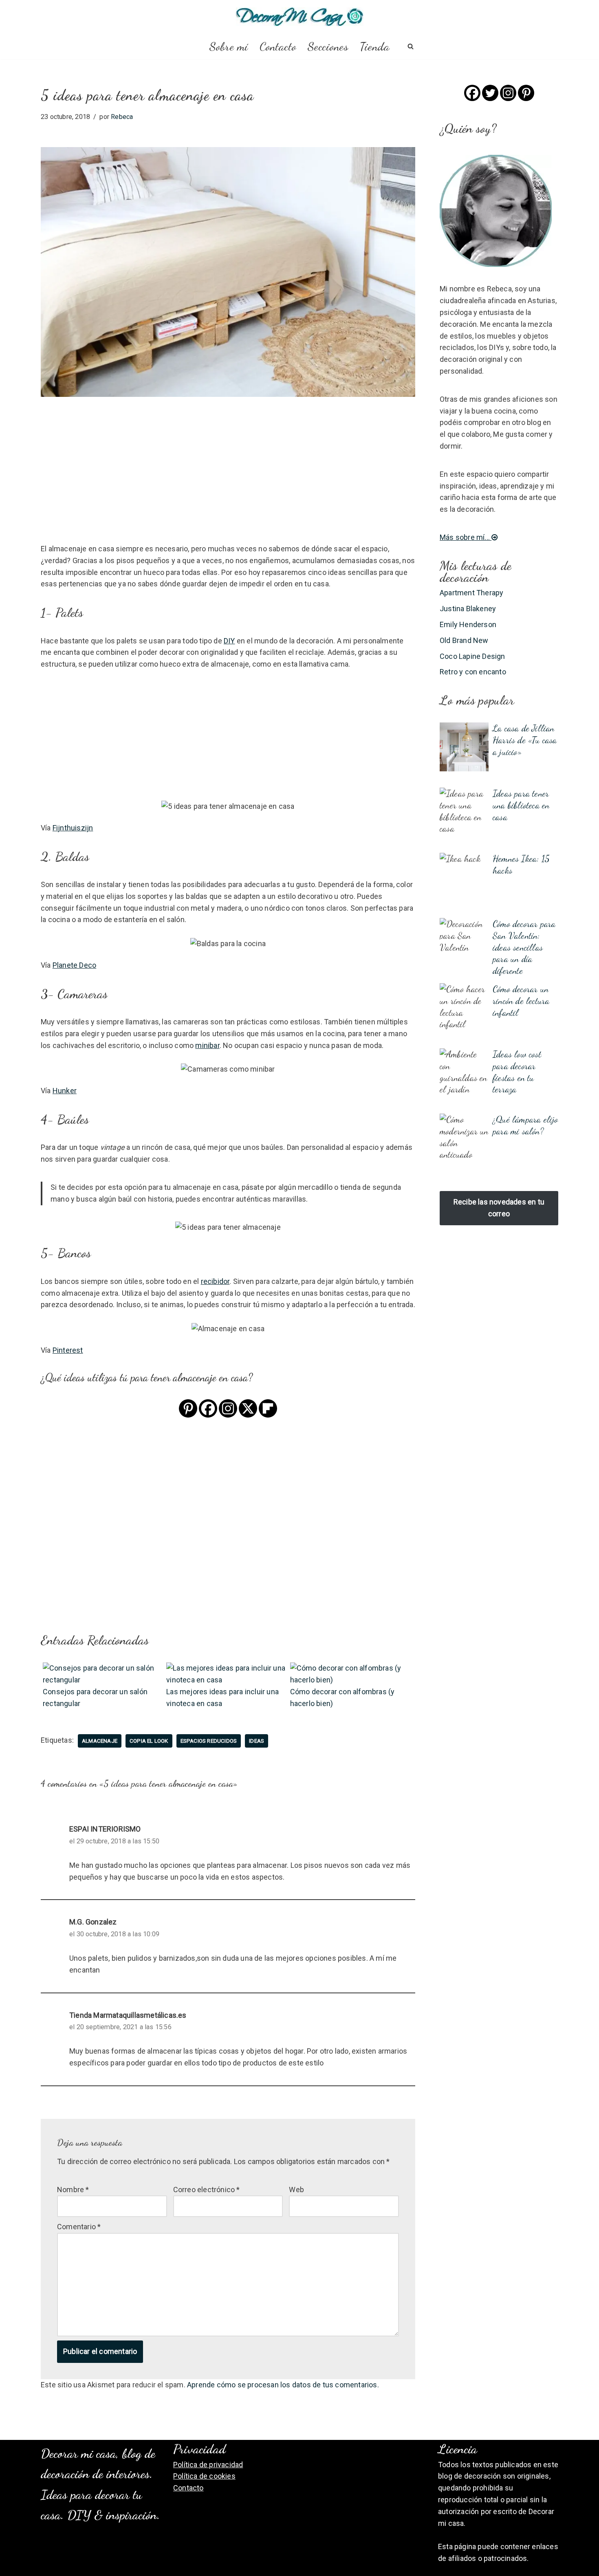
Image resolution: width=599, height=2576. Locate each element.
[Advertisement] (228, 482)
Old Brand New (464, 640)
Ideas (257, 1741)
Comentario (79, 2227)
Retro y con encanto (473, 672)
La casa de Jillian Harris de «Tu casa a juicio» (525, 740)
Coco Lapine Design (472, 656)
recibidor (215, 1281)
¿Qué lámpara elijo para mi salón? (525, 1125)
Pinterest (68, 1350)
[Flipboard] (268, 1408)
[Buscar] (411, 46)
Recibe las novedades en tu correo (499, 1208)
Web (296, 2190)
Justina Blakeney (468, 609)
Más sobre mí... (466, 537)
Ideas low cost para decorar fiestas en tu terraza (517, 1071)
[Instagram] (228, 1408)
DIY (229, 641)
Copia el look (149, 1741)
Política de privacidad (208, 2465)
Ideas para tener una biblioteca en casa (521, 805)
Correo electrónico (207, 2190)
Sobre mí (229, 46)
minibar (207, 1045)
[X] (248, 1408)
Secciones (328, 46)
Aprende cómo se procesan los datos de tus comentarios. (283, 2385)
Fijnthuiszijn (73, 828)
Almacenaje (100, 1741)
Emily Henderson (468, 624)
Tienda (375, 46)
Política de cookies (204, 2476)
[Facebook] (208, 1408)
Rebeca (122, 117)
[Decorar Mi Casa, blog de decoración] (300, 17)
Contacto (278, 46)
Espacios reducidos (209, 1741)
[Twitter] (490, 93)
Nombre (73, 2190)
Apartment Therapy (471, 593)
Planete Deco (74, 965)
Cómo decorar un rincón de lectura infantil (521, 1001)
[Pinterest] (188, 1408)
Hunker (65, 1091)
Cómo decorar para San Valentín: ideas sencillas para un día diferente (524, 947)
